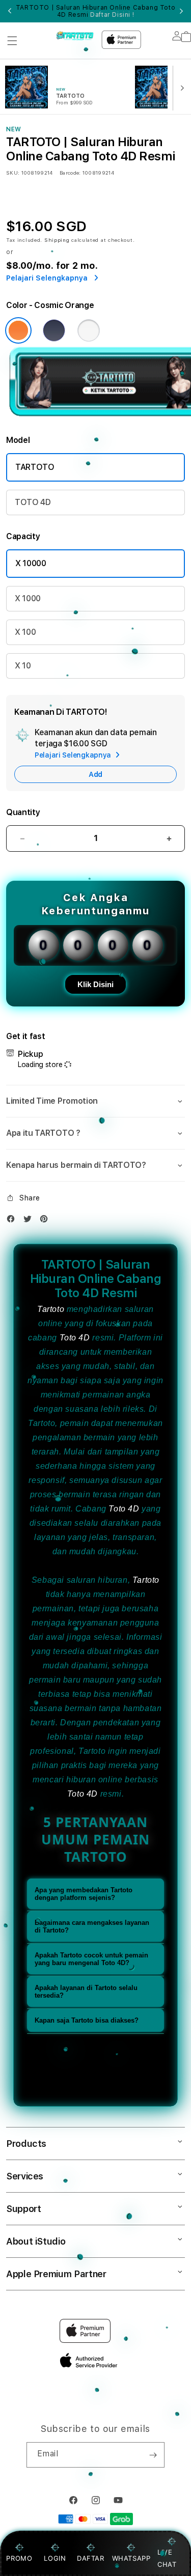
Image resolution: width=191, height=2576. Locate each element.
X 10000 (31, 563)
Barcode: (70, 173)
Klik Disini (95, 984)
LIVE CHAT (167, 2558)
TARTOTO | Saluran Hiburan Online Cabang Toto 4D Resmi (95, 11)
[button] (12, 41)
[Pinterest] (46, 1221)
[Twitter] (30, 1221)
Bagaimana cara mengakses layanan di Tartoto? (92, 1926)
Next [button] (181, 11)
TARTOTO (35, 467)
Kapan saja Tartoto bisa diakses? (87, 2020)
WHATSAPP (131, 2558)
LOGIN (55, 2558)
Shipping (57, 240)
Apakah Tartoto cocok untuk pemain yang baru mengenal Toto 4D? (91, 1959)
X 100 (25, 632)
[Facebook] (13, 1221)
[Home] (75, 36)
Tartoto (51, 1309)
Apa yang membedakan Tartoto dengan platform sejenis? (84, 1894)
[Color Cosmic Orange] (18, 330)
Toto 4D (75, 1338)
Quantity (23, 812)
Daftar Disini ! (112, 15)
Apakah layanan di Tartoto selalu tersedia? (86, 1992)
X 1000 (28, 598)
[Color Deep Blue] (54, 330)
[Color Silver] (89, 330)
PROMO (19, 2558)
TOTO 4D (33, 502)
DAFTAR (91, 2558)
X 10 (23, 666)
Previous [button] (10, 11)
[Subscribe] (153, 2455)
